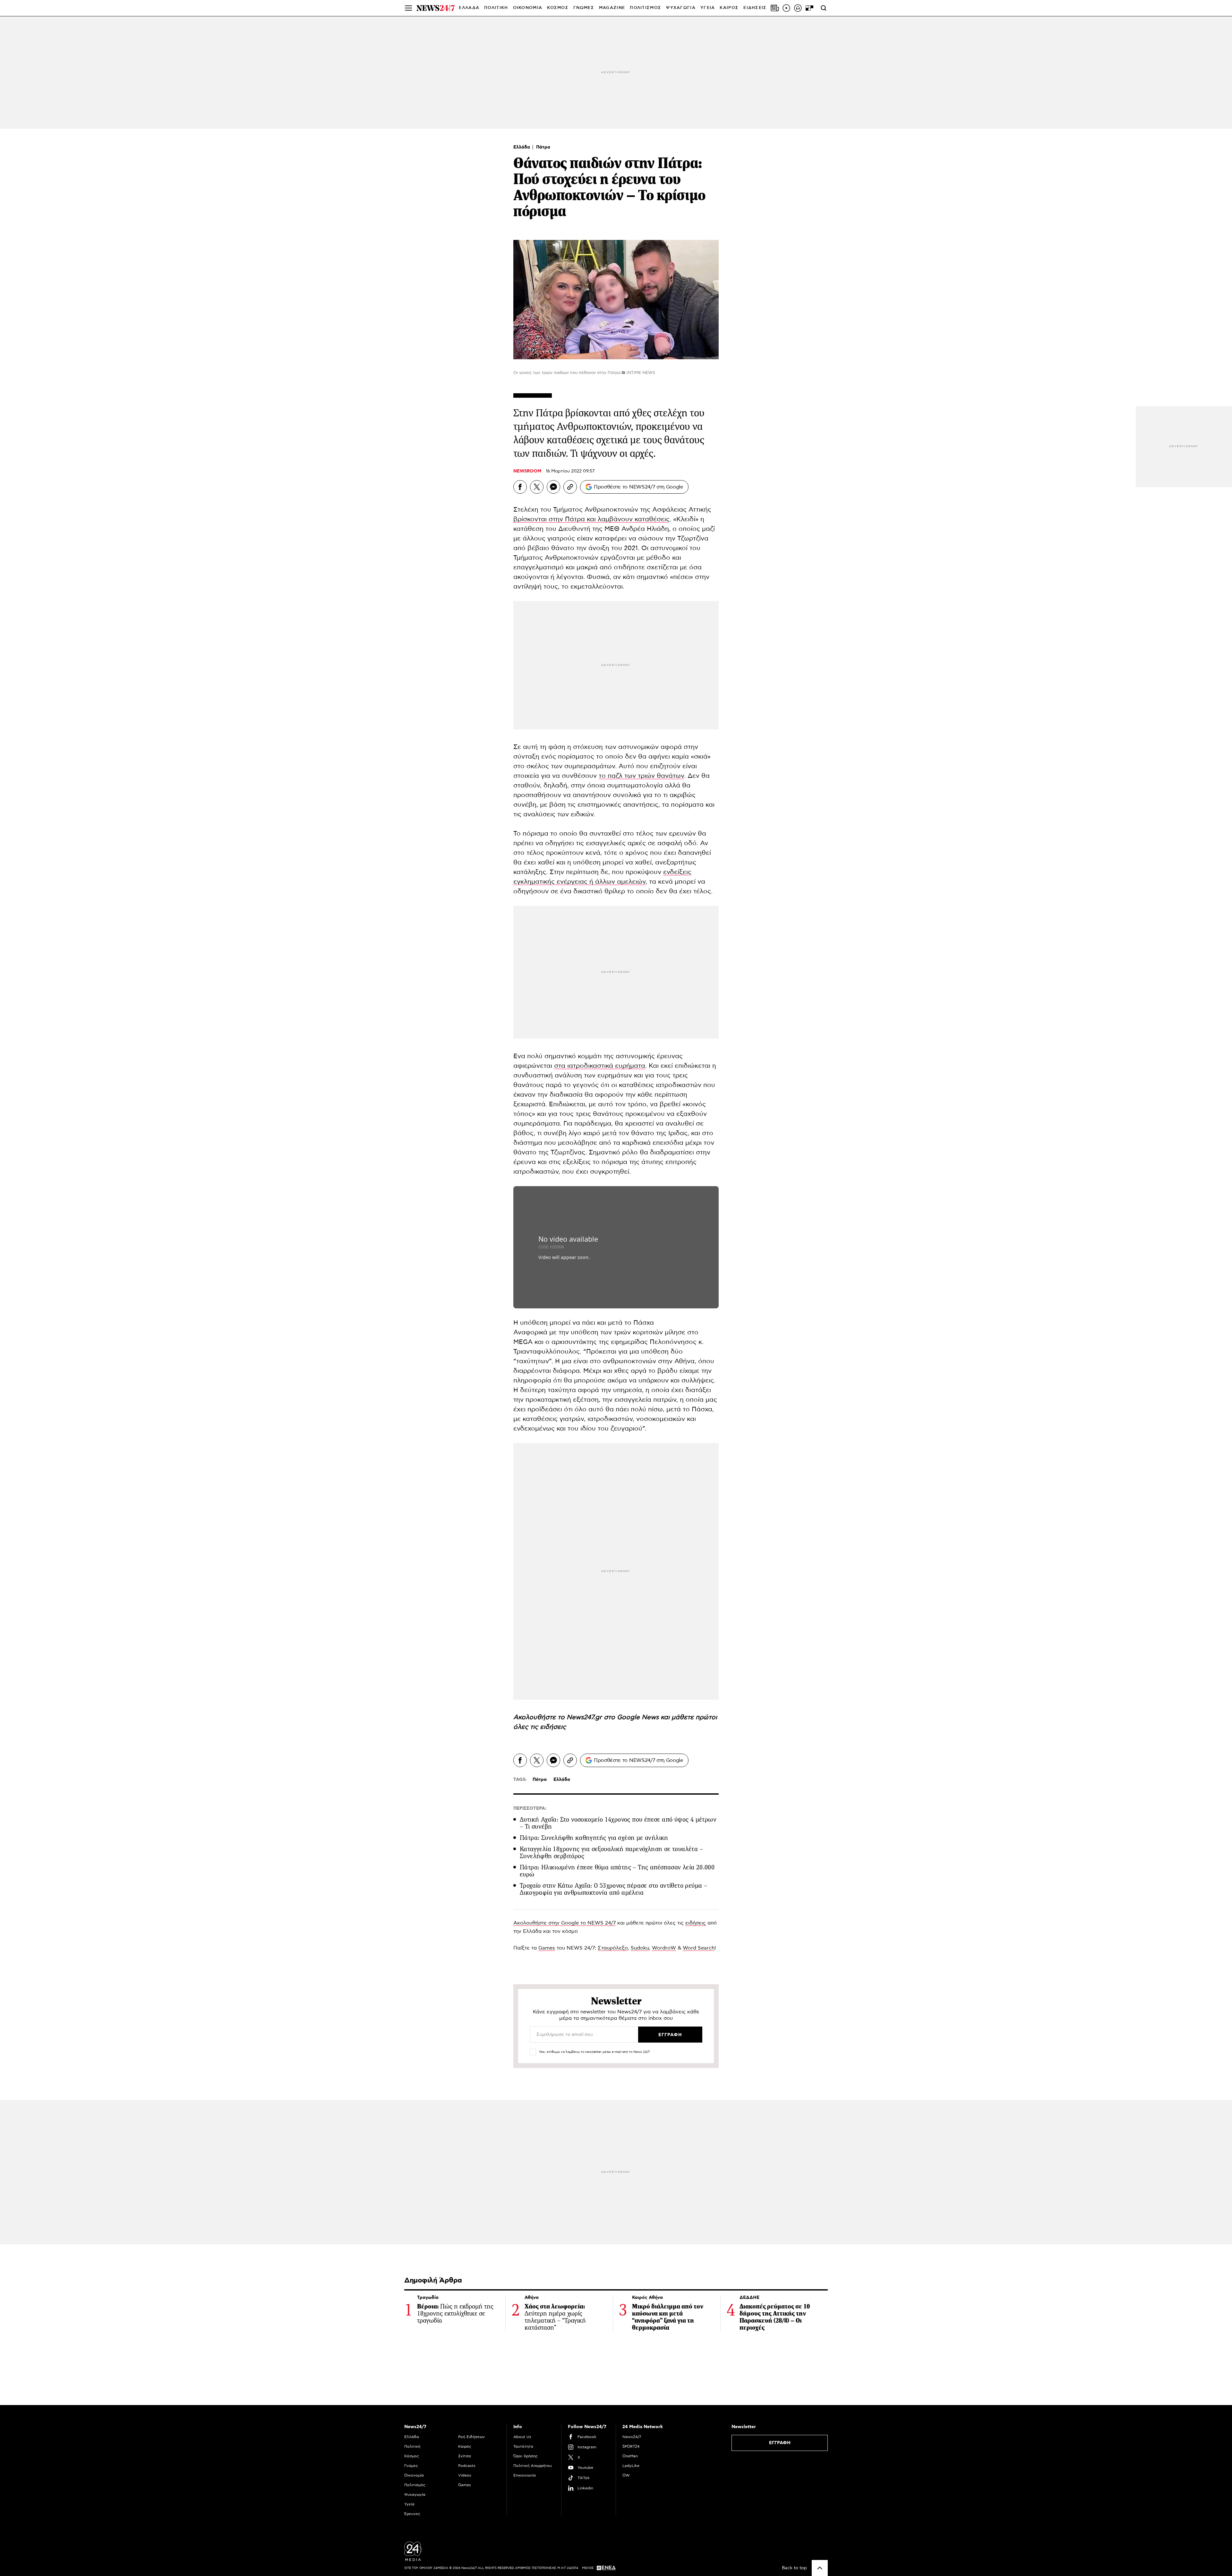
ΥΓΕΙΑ (708, 8)
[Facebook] (520, 487)
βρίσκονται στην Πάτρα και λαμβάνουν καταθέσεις (591, 519)
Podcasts (467, 2466)
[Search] (824, 8)
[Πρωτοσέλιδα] (775, 8)
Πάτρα (543, 147)
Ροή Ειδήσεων (471, 2437)
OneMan (630, 2456)
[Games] (809, 8)
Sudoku (640, 1948)
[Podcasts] (798, 8)
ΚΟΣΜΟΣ (558, 8)
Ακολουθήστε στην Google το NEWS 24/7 (565, 1923)
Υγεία (409, 2504)
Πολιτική (412, 2446)
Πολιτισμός (415, 2485)
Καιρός (729, 8)
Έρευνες (412, 2514)
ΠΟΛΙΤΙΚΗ (496, 8)
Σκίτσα (465, 2456)
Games (547, 1948)
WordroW (664, 1948)
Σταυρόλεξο (613, 1948)
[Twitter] (537, 487)
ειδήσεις (553, 1727)
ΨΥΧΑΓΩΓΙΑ (681, 8)
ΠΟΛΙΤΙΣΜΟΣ (646, 8)
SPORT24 (631, 2446)
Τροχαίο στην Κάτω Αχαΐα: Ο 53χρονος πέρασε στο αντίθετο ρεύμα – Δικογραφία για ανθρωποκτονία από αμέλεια (613, 1889)
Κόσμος (412, 2456)
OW (626, 2475)
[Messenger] (553, 487)
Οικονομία (414, 2475)
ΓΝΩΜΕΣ (584, 8)
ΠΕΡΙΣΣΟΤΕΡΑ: (530, 1808)
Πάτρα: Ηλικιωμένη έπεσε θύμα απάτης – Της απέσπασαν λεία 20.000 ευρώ (617, 1871)
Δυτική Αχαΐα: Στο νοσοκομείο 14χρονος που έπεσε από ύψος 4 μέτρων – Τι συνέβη (618, 1823)
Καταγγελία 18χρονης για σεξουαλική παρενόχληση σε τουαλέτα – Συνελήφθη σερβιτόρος (611, 1853)
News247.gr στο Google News (614, 1717)
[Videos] (786, 8)
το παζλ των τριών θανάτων (641, 776)
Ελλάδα (522, 147)
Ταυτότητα (523, 2446)
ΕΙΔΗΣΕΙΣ (755, 8)
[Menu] (408, 8)
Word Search (699, 1948)
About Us (522, 2437)
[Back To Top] (820, 2568)
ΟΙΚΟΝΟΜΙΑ (528, 8)
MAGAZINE (612, 8)
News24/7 (632, 2437)
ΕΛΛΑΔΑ (469, 8)
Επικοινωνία (525, 2475)
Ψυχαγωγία (415, 2495)
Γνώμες (411, 2466)
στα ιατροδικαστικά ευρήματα (600, 1066)
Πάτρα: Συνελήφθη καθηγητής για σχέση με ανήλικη (594, 1838)
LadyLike (631, 2466)
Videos (465, 2475)
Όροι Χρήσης (526, 2456)
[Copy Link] (570, 487)
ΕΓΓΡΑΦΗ (780, 2443)
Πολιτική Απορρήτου (533, 2466)
